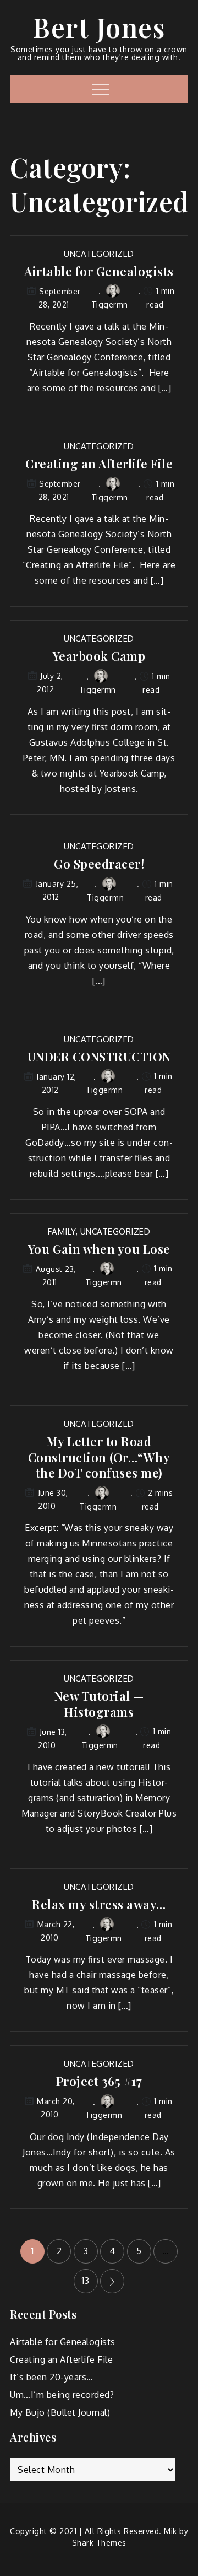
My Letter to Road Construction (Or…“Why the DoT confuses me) (99, 1457)
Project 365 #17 (99, 2081)
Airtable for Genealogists (99, 271)
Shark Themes (99, 2543)
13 (86, 2281)
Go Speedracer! (99, 864)
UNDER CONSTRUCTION (99, 1057)
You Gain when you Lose (99, 1249)
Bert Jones (99, 27)
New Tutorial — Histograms (99, 1704)
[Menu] (99, 89)
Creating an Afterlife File (99, 464)
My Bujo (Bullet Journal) (60, 2412)
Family (62, 1232)
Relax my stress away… (99, 1904)
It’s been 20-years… (52, 2377)
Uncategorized (99, 254)
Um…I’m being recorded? (62, 2395)
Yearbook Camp (99, 656)
